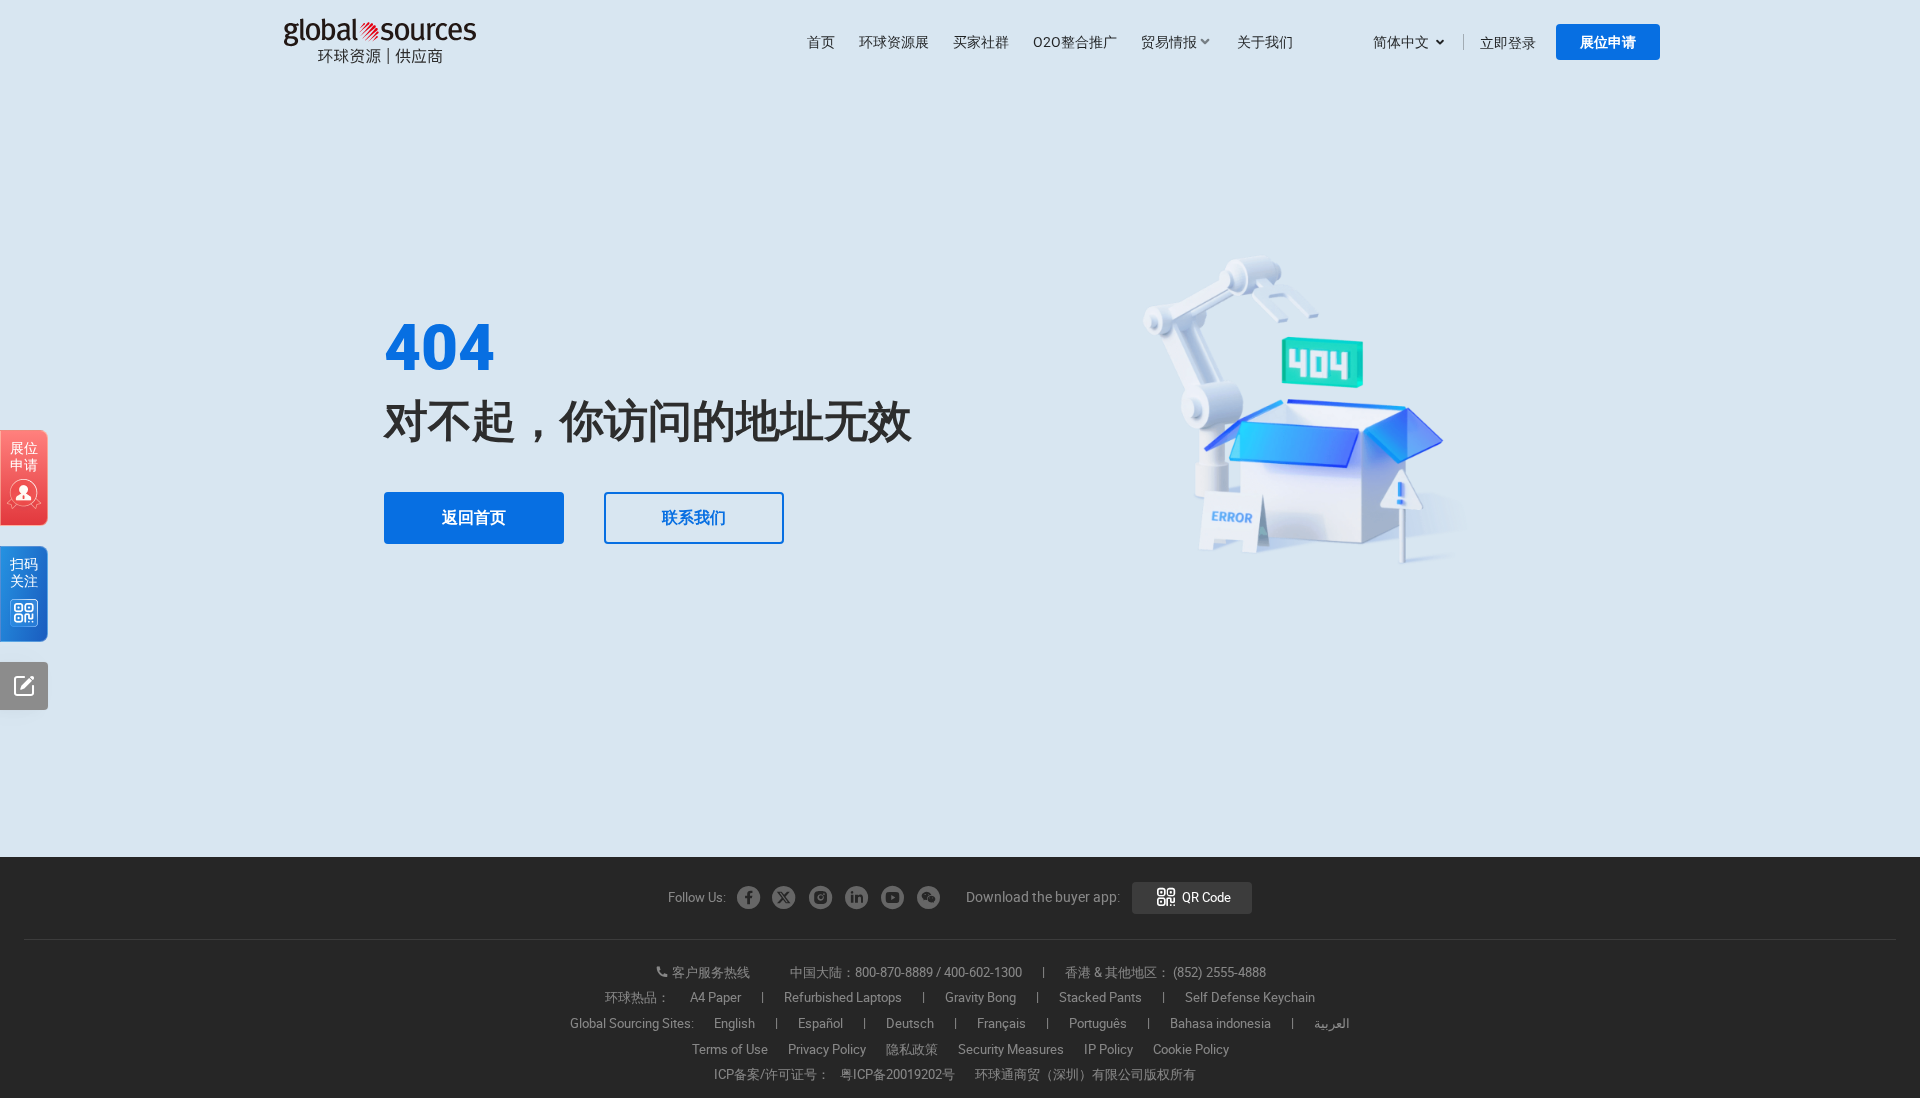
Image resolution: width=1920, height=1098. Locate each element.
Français (1001, 1024)
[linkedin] (856, 898)
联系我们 (694, 517)
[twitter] (784, 898)
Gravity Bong (980, 998)
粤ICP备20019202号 (897, 1075)
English (734, 1024)
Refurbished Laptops (843, 998)
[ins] (820, 898)
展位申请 (1608, 42)
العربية (1332, 1024)
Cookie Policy (1191, 1050)
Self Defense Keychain (1250, 998)
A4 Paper (715, 998)
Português (1098, 1024)
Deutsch (910, 1024)
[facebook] (748, 898)
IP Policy (1108, 1050)
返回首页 (474, 517)
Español (820, 1024)
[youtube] (892, 898)
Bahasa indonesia (1220, 1024)
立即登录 (1508, 42)
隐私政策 (912, 1050)
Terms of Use (730, 1050)
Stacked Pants (1100, 998)
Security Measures (1011, 1050)
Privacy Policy (827, 1050)
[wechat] (928, 898)
